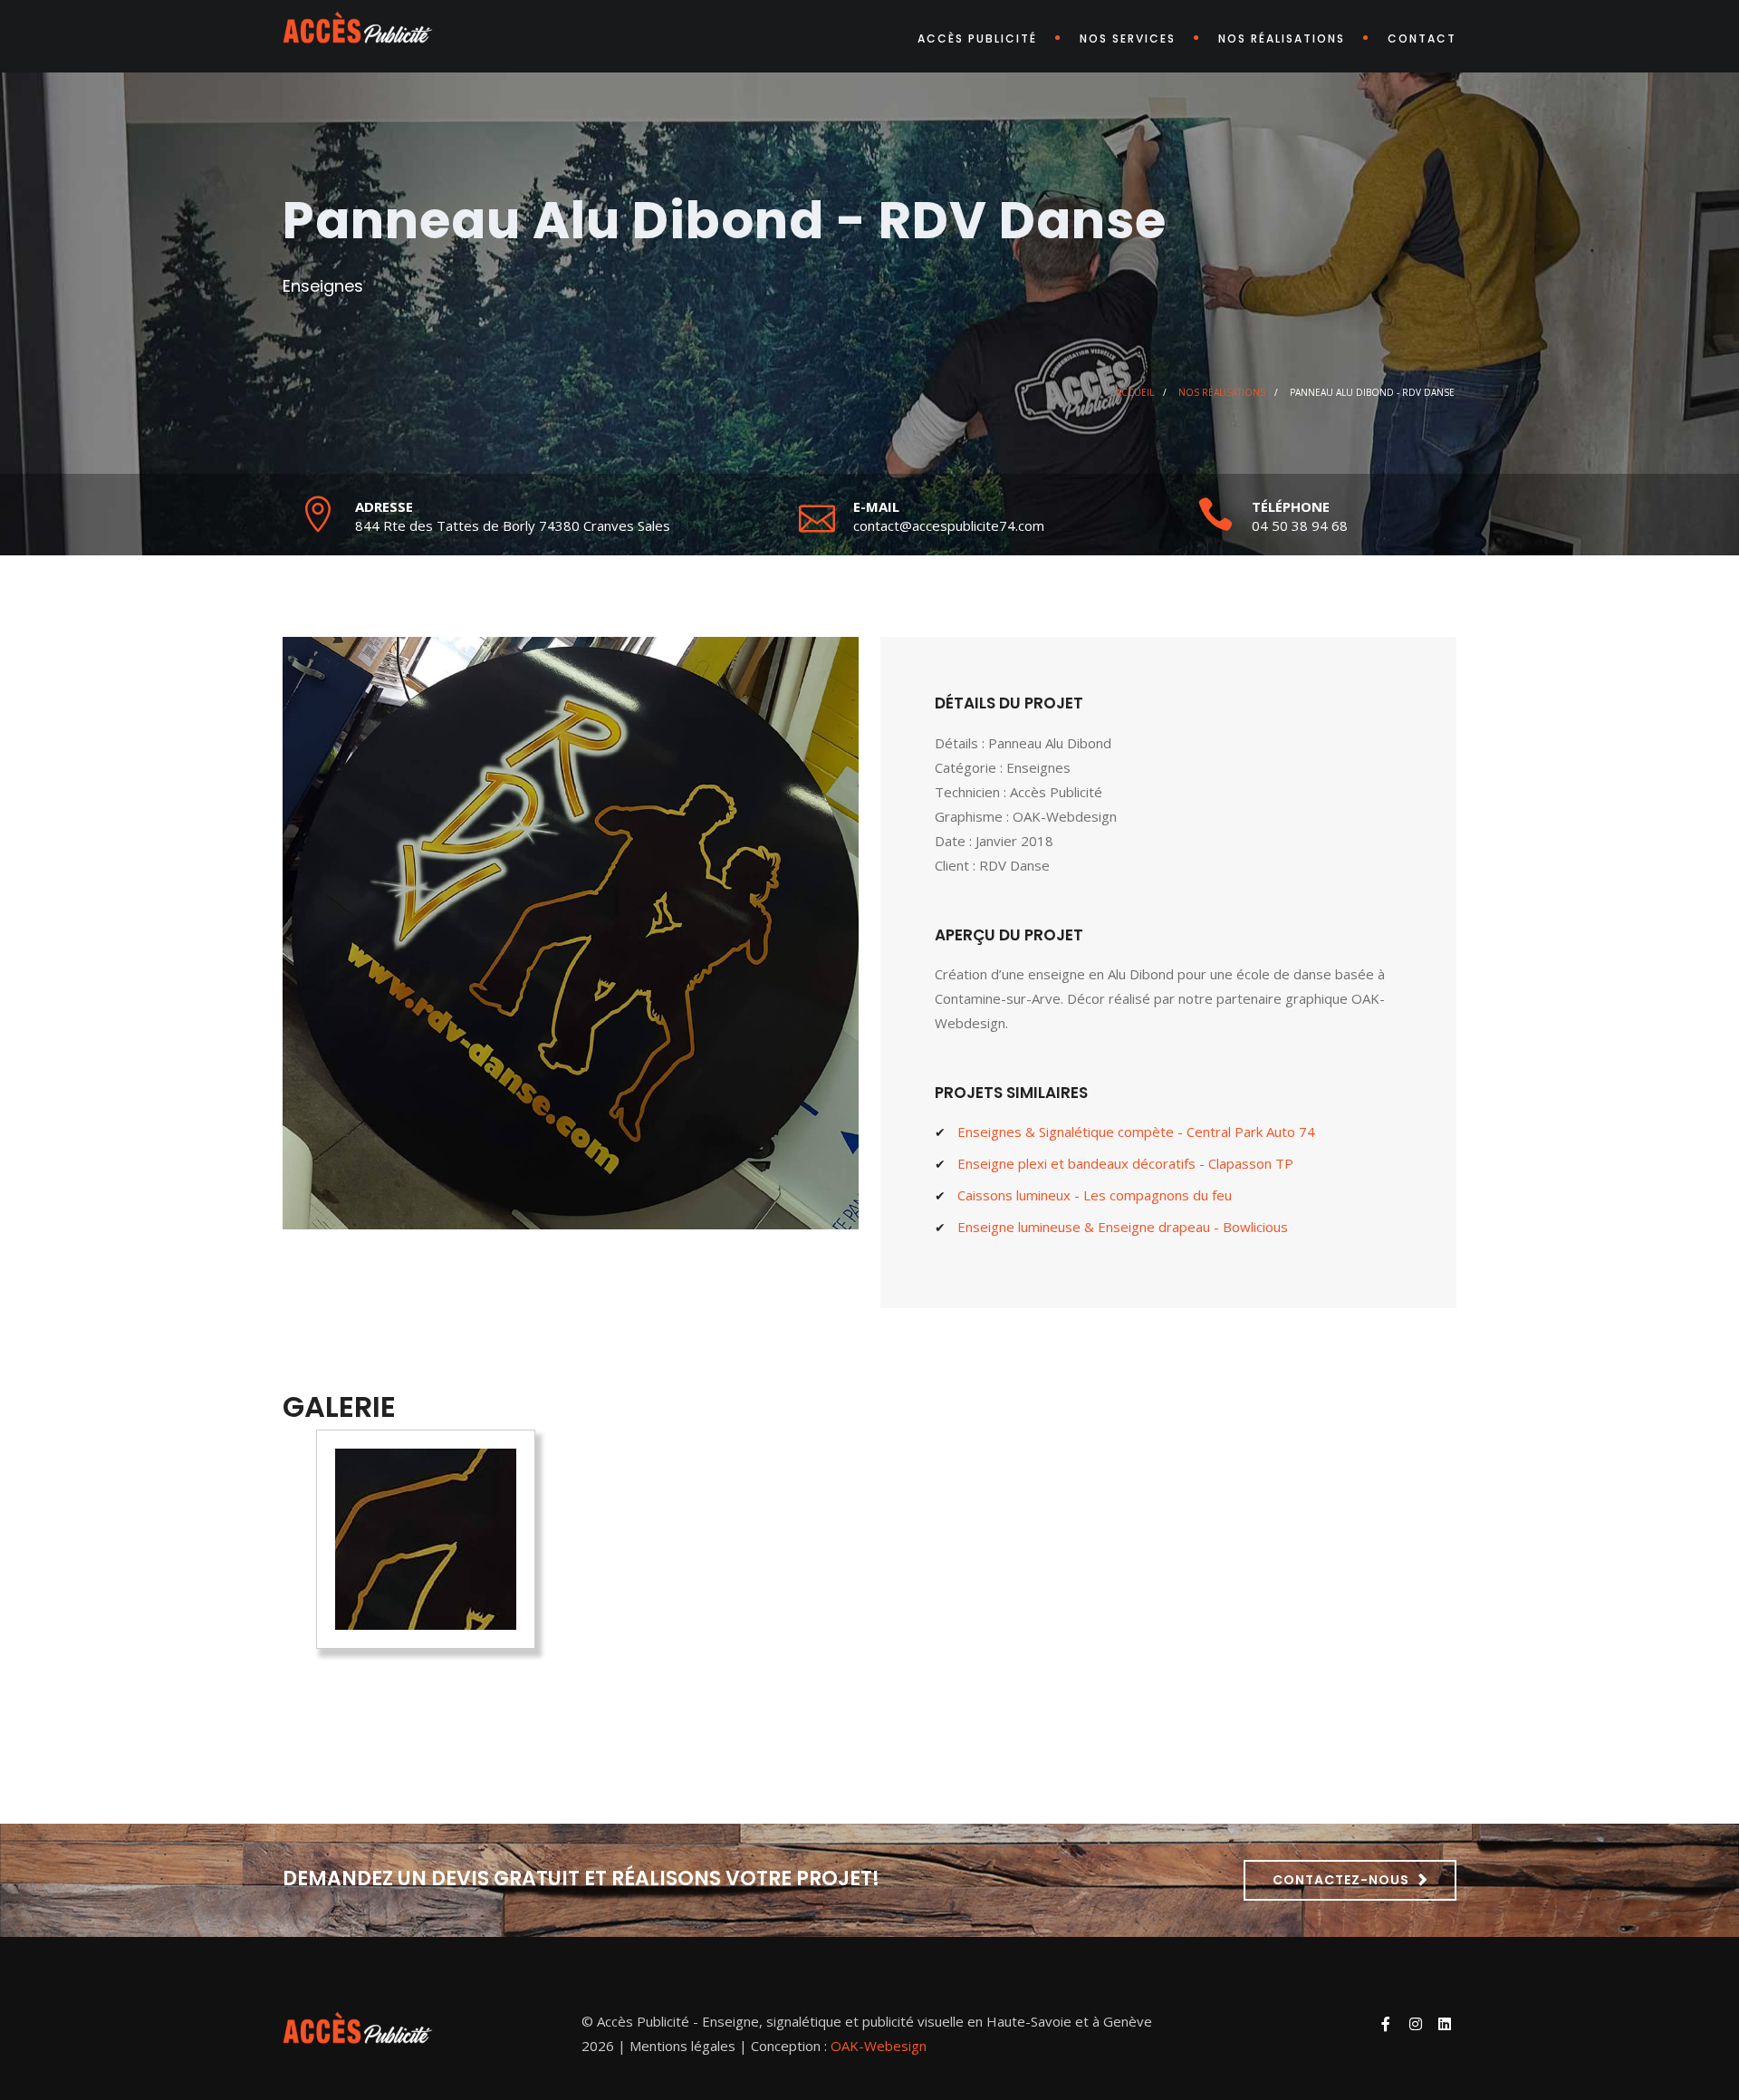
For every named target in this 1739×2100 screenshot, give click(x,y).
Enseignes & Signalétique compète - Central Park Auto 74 (1136, 1132)
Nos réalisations (1282, 39)
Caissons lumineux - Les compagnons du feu (1095, 1195)
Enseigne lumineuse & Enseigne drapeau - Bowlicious (1123, 1227)
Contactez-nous (1341, 1880)
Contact (1422, 39)
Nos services (1128, 39)
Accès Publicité (977, 39)
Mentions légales (682, 2046)
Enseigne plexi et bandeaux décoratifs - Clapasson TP (1125, 1163)
